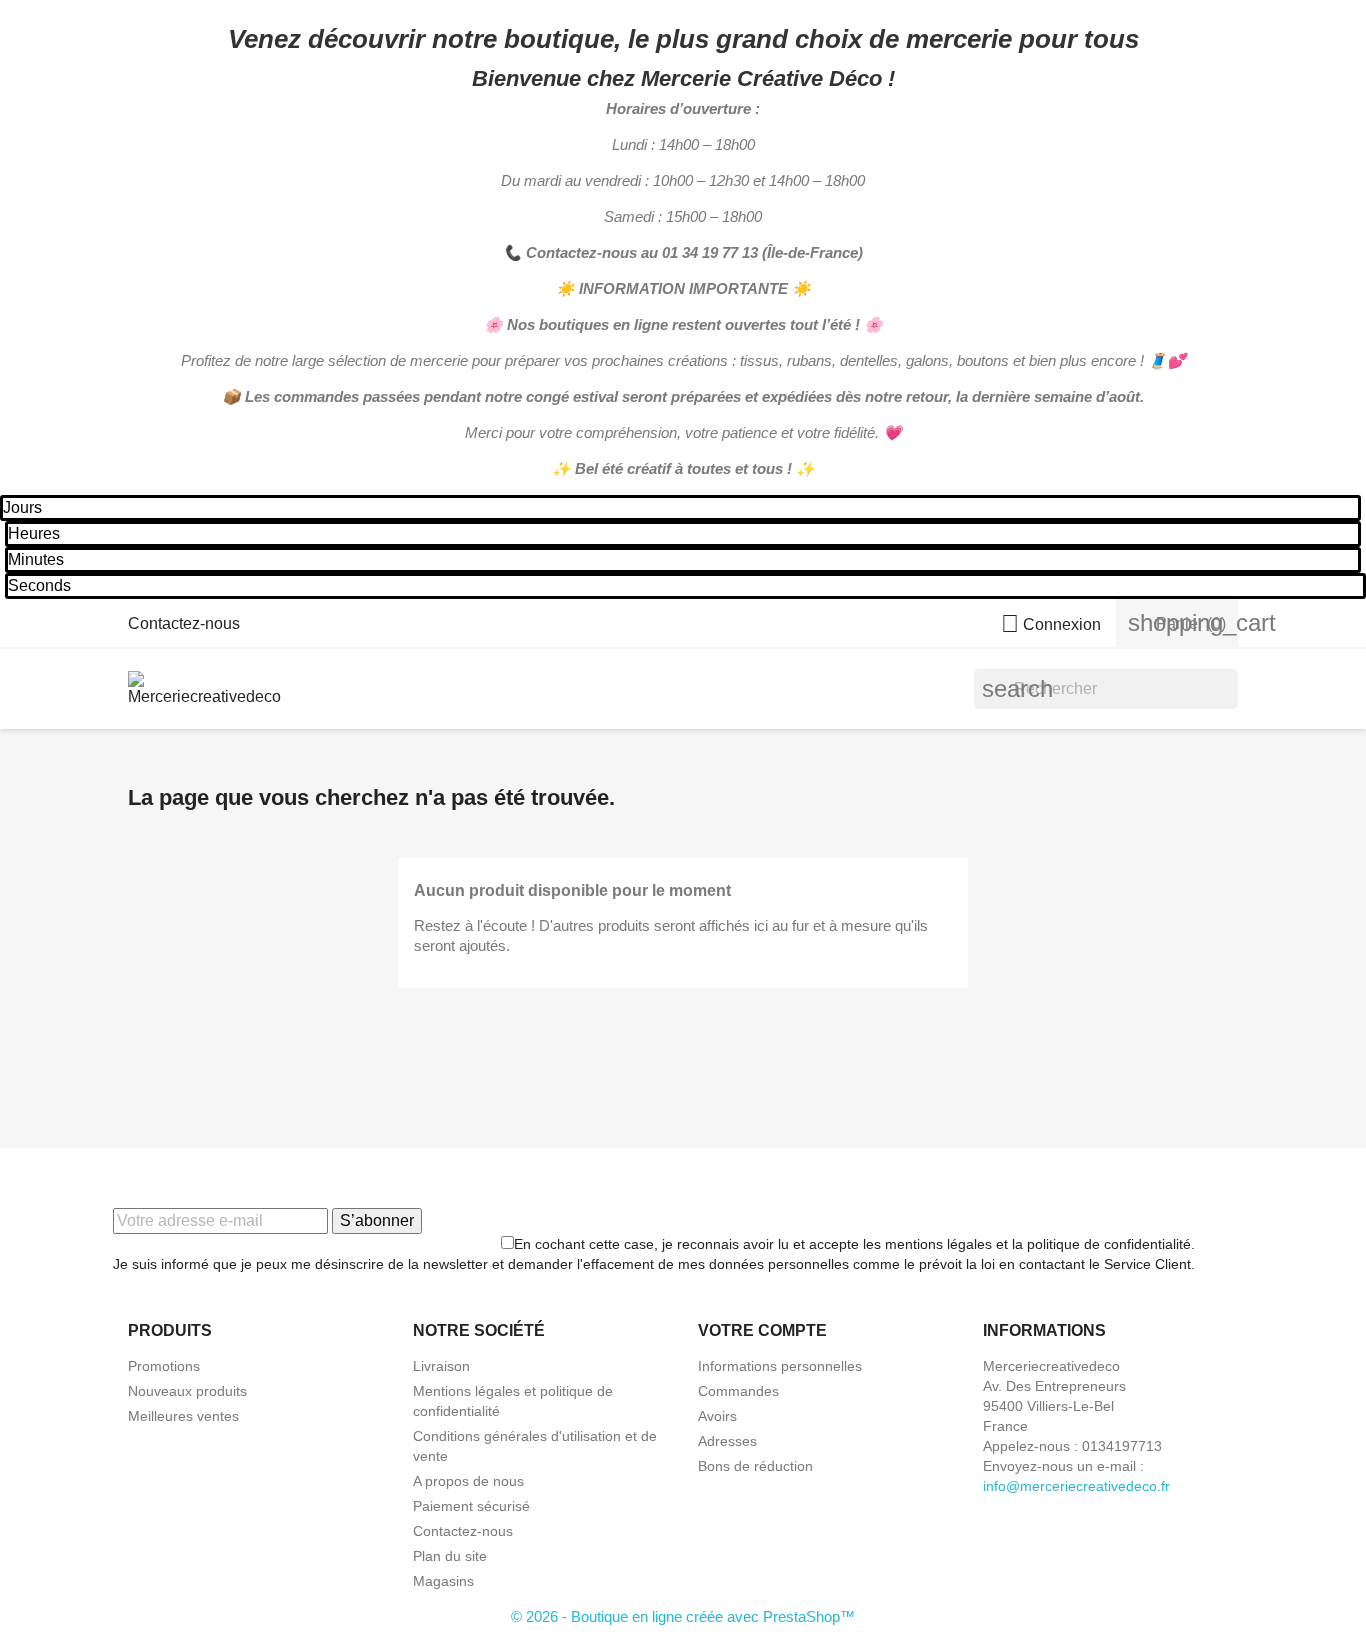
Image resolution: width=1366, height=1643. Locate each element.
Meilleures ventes (183, 1416)
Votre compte (762, 1330)
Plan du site (450, 1556)
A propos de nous (468, 1481)
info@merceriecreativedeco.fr (1076, 1486)
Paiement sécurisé (471, 1506)
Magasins (443, 1581)
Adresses (727, 1441)
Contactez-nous (184, 623)
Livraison (441, 1366)
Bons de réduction (755, 1466)
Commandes (738, 1391)
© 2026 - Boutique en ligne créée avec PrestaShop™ (683, 1616)
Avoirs (717, 1416)
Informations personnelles (780, 1366)
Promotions (164, 1366)
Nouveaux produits (187, 1391)
